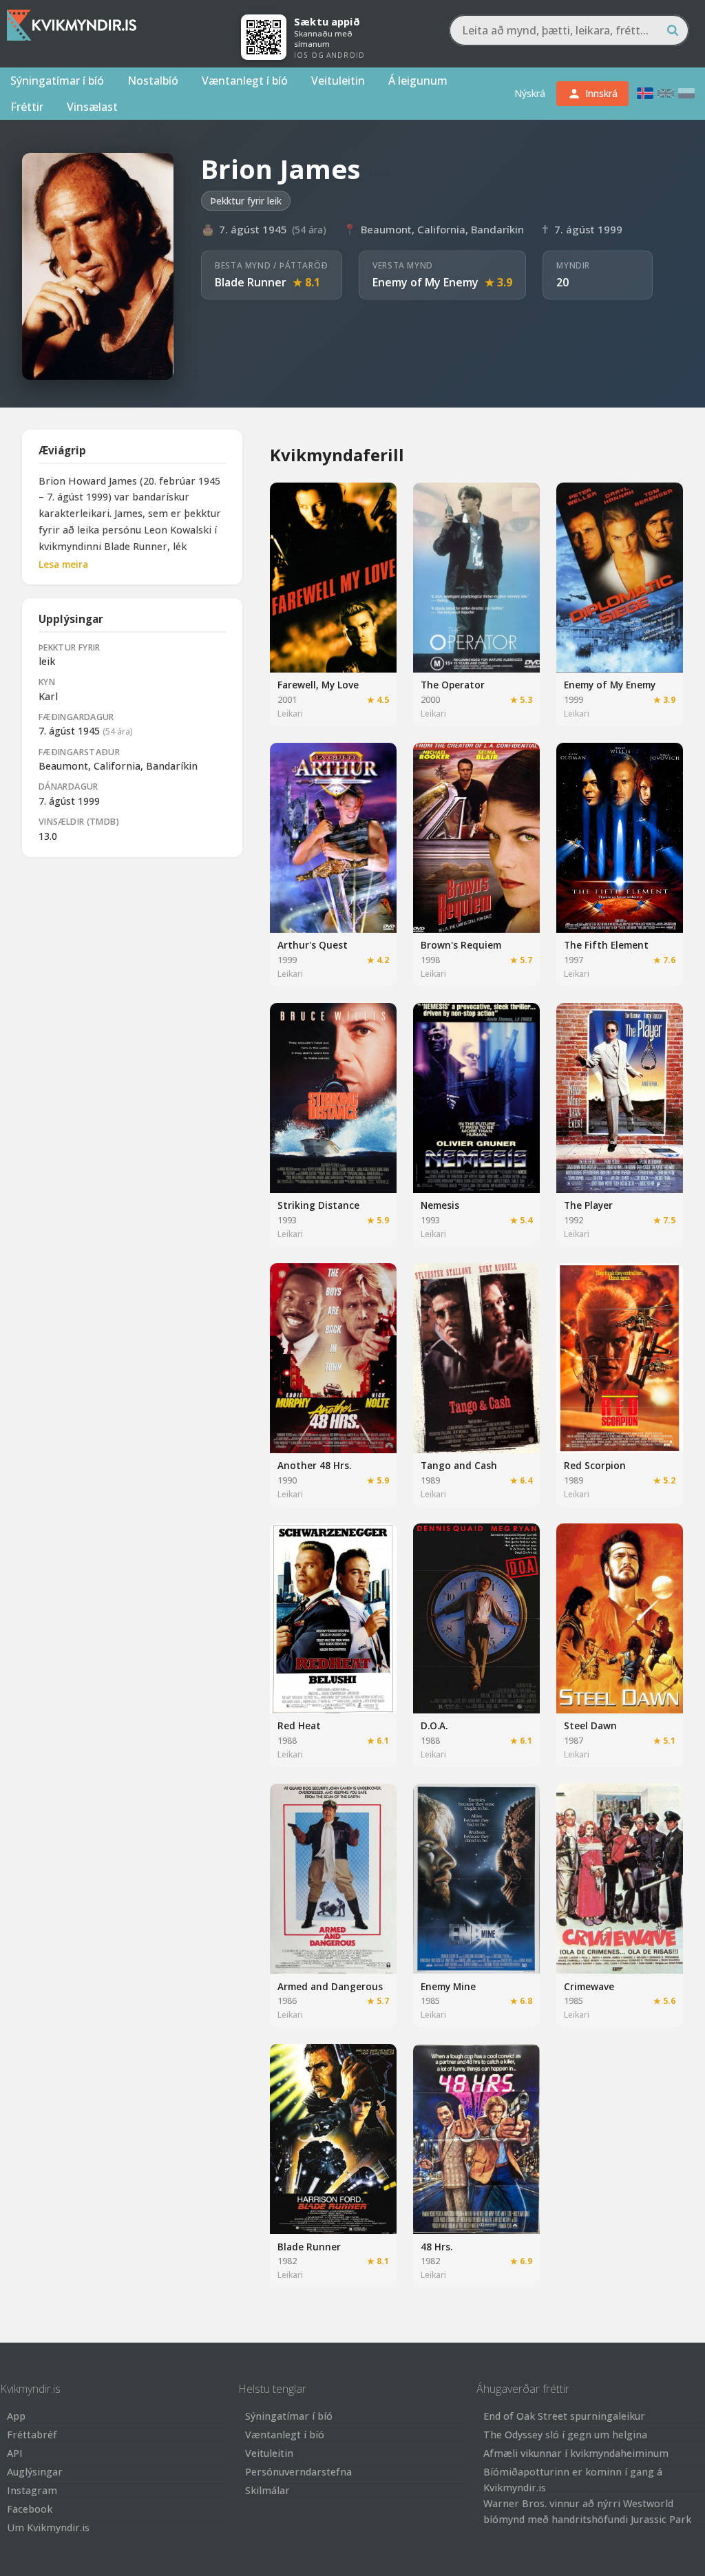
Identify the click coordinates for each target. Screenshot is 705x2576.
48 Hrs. (436, 2247)
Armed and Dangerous (330, 1986)
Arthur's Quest (313, 945)
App (16, 2416)
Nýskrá (530, 93)
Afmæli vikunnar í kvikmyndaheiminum (576, 2453)
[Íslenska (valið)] (645, 93)
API (15, 2453)
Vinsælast (92, 107)
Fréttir (27, 107)
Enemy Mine (448, 1986)
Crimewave (589, 1986)
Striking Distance (318, 1205)
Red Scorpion (595, 1465)
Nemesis (440, 1205)
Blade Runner (251, 282)
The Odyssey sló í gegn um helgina (565, 2435)
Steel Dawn (590, 1725)
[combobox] (569, 30)
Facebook (30, 2509)
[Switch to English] (666, 93)
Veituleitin (338, 81)
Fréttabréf (32, 2435)
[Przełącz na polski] (686, 93)
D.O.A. (434, 1725)
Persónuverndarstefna (298, 2472)
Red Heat (299, 1725)
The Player (588, 1205)
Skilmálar (267, 2490)
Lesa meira (63, 564)
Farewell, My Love (318, 685)
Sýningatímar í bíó (57, 81)
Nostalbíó (153, 81)
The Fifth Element (606, 945)
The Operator (453, 685)
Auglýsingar (35, 2472)
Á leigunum (418, 81)
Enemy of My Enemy (425, 282)
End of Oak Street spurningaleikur (564, 2416)
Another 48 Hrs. (314, 1465)
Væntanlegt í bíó (245, 81)
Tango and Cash (459, 1465)
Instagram (32, 2490)
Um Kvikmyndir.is (48, 2527)
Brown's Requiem (461, 945)
